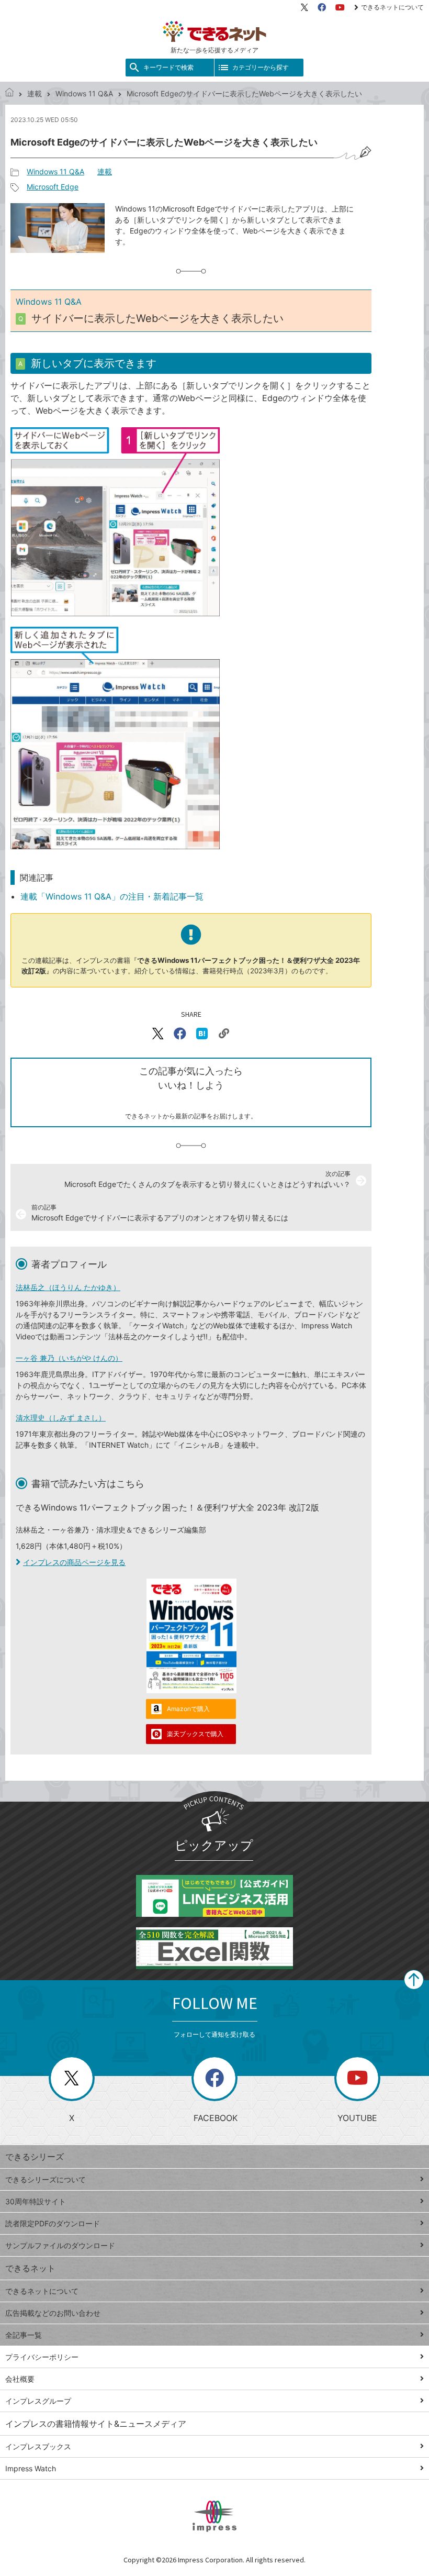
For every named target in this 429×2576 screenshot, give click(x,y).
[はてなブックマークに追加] (202, 1034)
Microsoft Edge (53, 187)
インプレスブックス (38, 2446)
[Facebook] (322, 7)
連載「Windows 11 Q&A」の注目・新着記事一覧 (112, 896)
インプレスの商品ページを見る (74, 1562)
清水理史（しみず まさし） (61, 1418)
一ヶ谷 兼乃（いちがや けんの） (69, 1358)
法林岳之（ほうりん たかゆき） (68, 1287)
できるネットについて (392, 7)
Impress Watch (31, 2468)
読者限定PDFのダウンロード (53, 2223)
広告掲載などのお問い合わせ (53, 2313)
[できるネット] (9, 93)
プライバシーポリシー (42, 2357)
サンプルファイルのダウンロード (60, 2245)
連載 (35, 93)
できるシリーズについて (46, 2179)
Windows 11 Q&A (84, 93)
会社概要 (20, 2379)
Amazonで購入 (188, 1709)
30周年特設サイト (36, 2201)
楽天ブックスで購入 (195, 1734)
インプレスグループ (38, 2401)
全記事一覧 (24, 2335)
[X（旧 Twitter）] (304, 7)
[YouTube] (340, 7)
